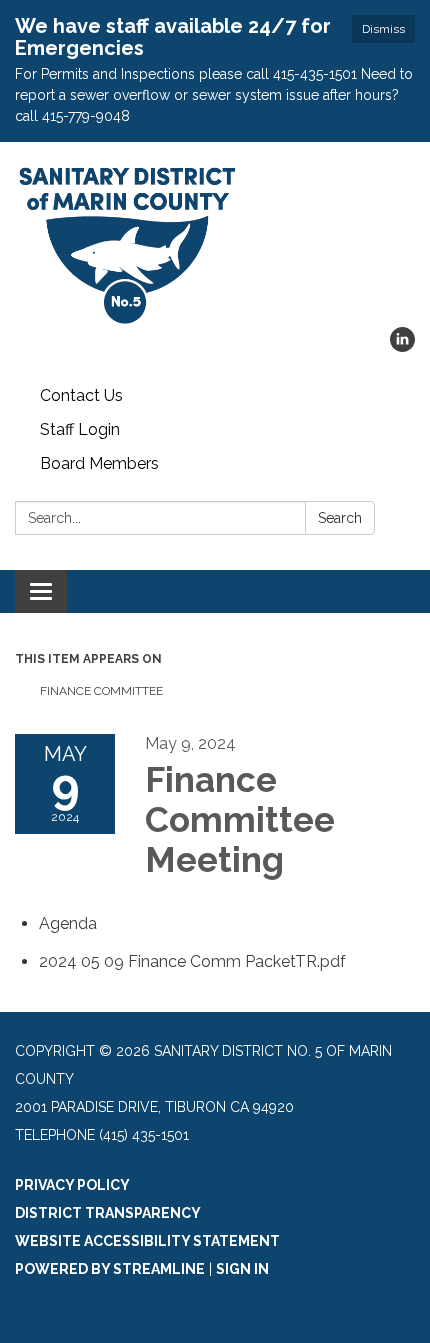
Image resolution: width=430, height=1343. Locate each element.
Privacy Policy (72, 1185)
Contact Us (81, 395)
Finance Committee (101, 691)
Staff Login (80, 429)
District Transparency (108, 1213)
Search (340, 518)
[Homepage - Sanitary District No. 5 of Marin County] (215, 244)
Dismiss (383, 29)
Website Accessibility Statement (147, 1241)
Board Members (99, 463)
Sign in (242, 1269)
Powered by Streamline (110, 1269)
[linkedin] (402, 346)
